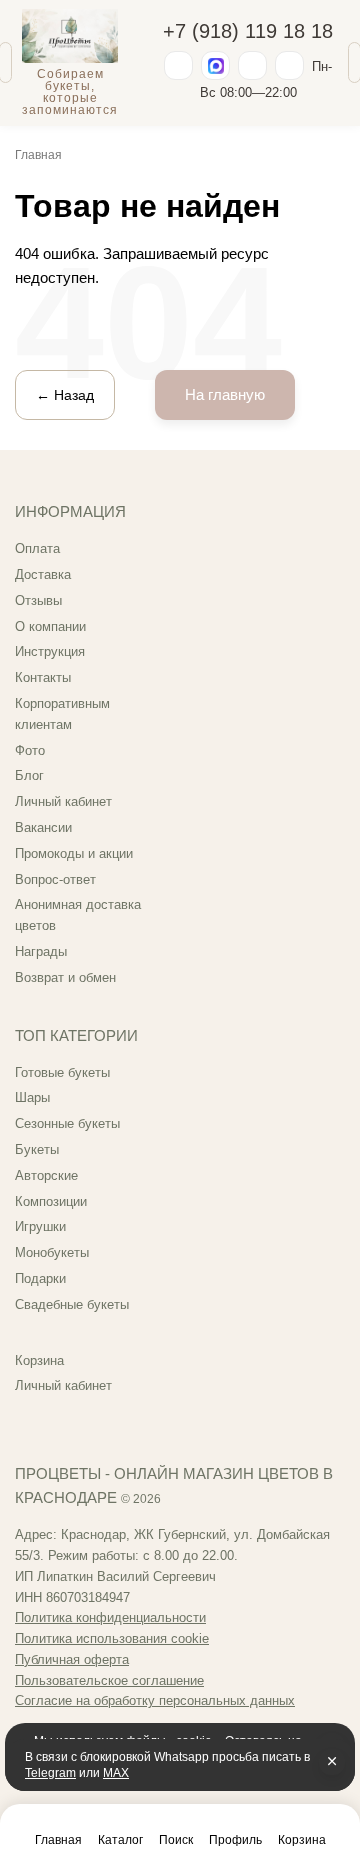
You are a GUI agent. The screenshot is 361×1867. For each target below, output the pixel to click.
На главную (225, 394)
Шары (32, 1097)
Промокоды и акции (74, 853)
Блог (29, 775)
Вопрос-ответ (55, 879)
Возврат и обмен (65, 977)
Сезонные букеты (67, 1123)
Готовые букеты (62, 1072)
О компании (50, 626)
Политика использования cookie (112, 1638)
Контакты (43, 677)
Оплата (37, 548)
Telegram (50, 1773)
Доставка (43, 574)
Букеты (37, 1149)
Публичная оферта (72, 1659)
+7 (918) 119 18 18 (248, 31)
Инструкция (50, 651)
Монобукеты (52, 1252)
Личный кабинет (63, 801)
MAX (116, 1773)
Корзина (39, 1360)
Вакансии (43, 827)
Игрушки (40, 1226)
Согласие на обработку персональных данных (155, 1700)
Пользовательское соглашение (109, 1680)
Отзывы (38, 600)
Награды (41, 951)
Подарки (40, 1278)
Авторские (46, 1175)
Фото (30, 750)
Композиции (51, 1201)
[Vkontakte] (289, 65)
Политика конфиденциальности (110, 1617)
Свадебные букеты (72, 1304)
